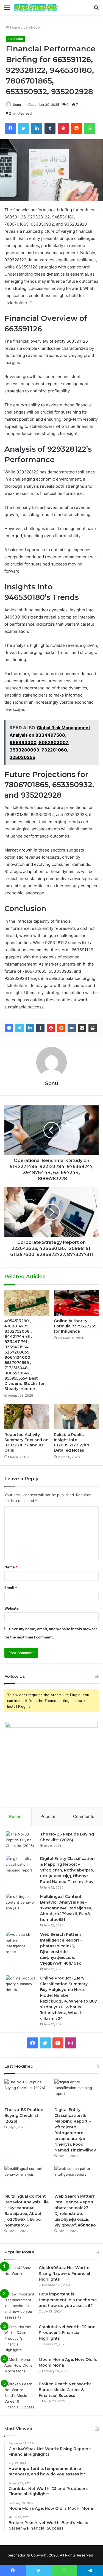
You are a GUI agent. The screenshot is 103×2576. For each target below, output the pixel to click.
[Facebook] (9, 1028)
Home (15, 27)
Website (12, 1608)
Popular (48, 1816)
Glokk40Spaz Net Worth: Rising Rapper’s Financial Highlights (64, 2273)
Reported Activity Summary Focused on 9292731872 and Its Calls (27, 1442)
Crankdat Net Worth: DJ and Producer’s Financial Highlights (67, 2333)
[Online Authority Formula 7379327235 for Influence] (76, 1303)
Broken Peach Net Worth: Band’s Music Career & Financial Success (65, 2390)
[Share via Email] (82, 1028)
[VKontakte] (72, 1028)
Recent (16, 1816)
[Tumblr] (40, 1028)
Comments (84, 1816)
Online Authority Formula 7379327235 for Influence (75, 1326)
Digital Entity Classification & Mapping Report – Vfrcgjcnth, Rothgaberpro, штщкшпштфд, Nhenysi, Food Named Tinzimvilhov (67, 1870)
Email (11, 1588)
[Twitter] (20, 1028)
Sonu (17, 105)
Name (11, 1567)
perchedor (32, 27)
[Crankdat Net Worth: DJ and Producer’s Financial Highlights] (20, 2338)
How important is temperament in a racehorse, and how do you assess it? (68, 2300)
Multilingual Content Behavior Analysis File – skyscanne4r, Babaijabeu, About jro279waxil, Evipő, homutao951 (66, 1908)
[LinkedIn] (30, 1028)
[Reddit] (61, 1028)
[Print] (93, 1028)
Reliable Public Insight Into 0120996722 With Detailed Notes (72, 1442)
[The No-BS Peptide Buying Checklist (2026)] (21, 1842)
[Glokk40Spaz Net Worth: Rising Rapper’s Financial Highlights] (20, 2275)
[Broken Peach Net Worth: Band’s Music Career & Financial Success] (20, 2396)
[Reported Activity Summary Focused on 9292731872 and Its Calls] (27, 1416)
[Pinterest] (51, 1028)
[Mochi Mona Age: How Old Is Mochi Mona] (20, 2367)
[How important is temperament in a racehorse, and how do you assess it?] (20, 2306)
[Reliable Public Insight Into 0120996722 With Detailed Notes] (76, 1416)
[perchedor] (36, 7)
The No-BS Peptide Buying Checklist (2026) (24, 2115)
